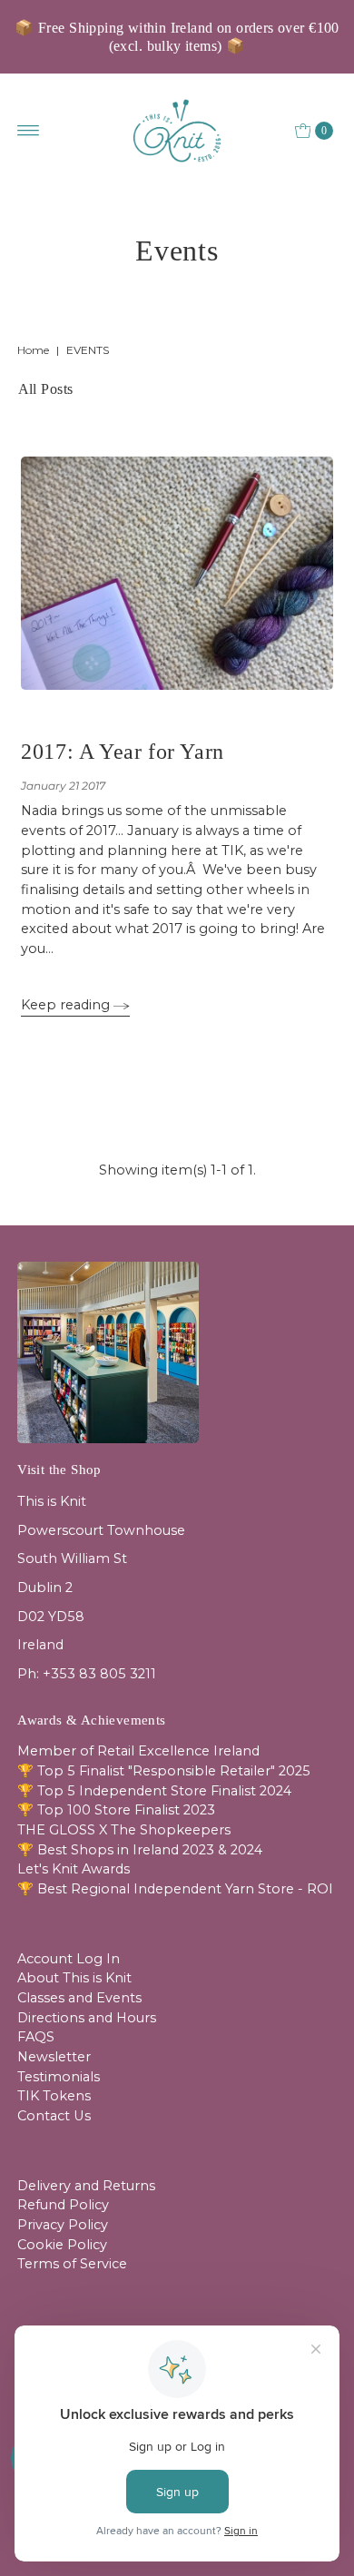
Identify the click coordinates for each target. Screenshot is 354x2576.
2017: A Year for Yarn (123, 752)
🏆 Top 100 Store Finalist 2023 (116, 1810)
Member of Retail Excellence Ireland (138, 1751)
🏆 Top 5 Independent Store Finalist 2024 (154, 1791)
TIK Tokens (54, 2096)
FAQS (36, 2037)
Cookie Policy (62, 2245)
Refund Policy (63, 2205)
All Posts (46, 389)
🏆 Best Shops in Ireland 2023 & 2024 (140, 1850)
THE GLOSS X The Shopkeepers (124, 1830)
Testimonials (59, 2077)
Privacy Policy (63, 2225)
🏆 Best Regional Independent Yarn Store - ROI (175, 1889)
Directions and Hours (87, 2018)
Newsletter (54, 2057)
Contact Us (54, 2116)
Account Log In (69, 1959)
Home (33, 350)
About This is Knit (74, 1978)
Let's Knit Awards (74, 1869)
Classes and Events (79, 1998)
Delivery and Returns (86, 2186)
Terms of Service (72, 2264)
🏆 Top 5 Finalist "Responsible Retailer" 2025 (164, 1771)
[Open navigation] (29, 131)
